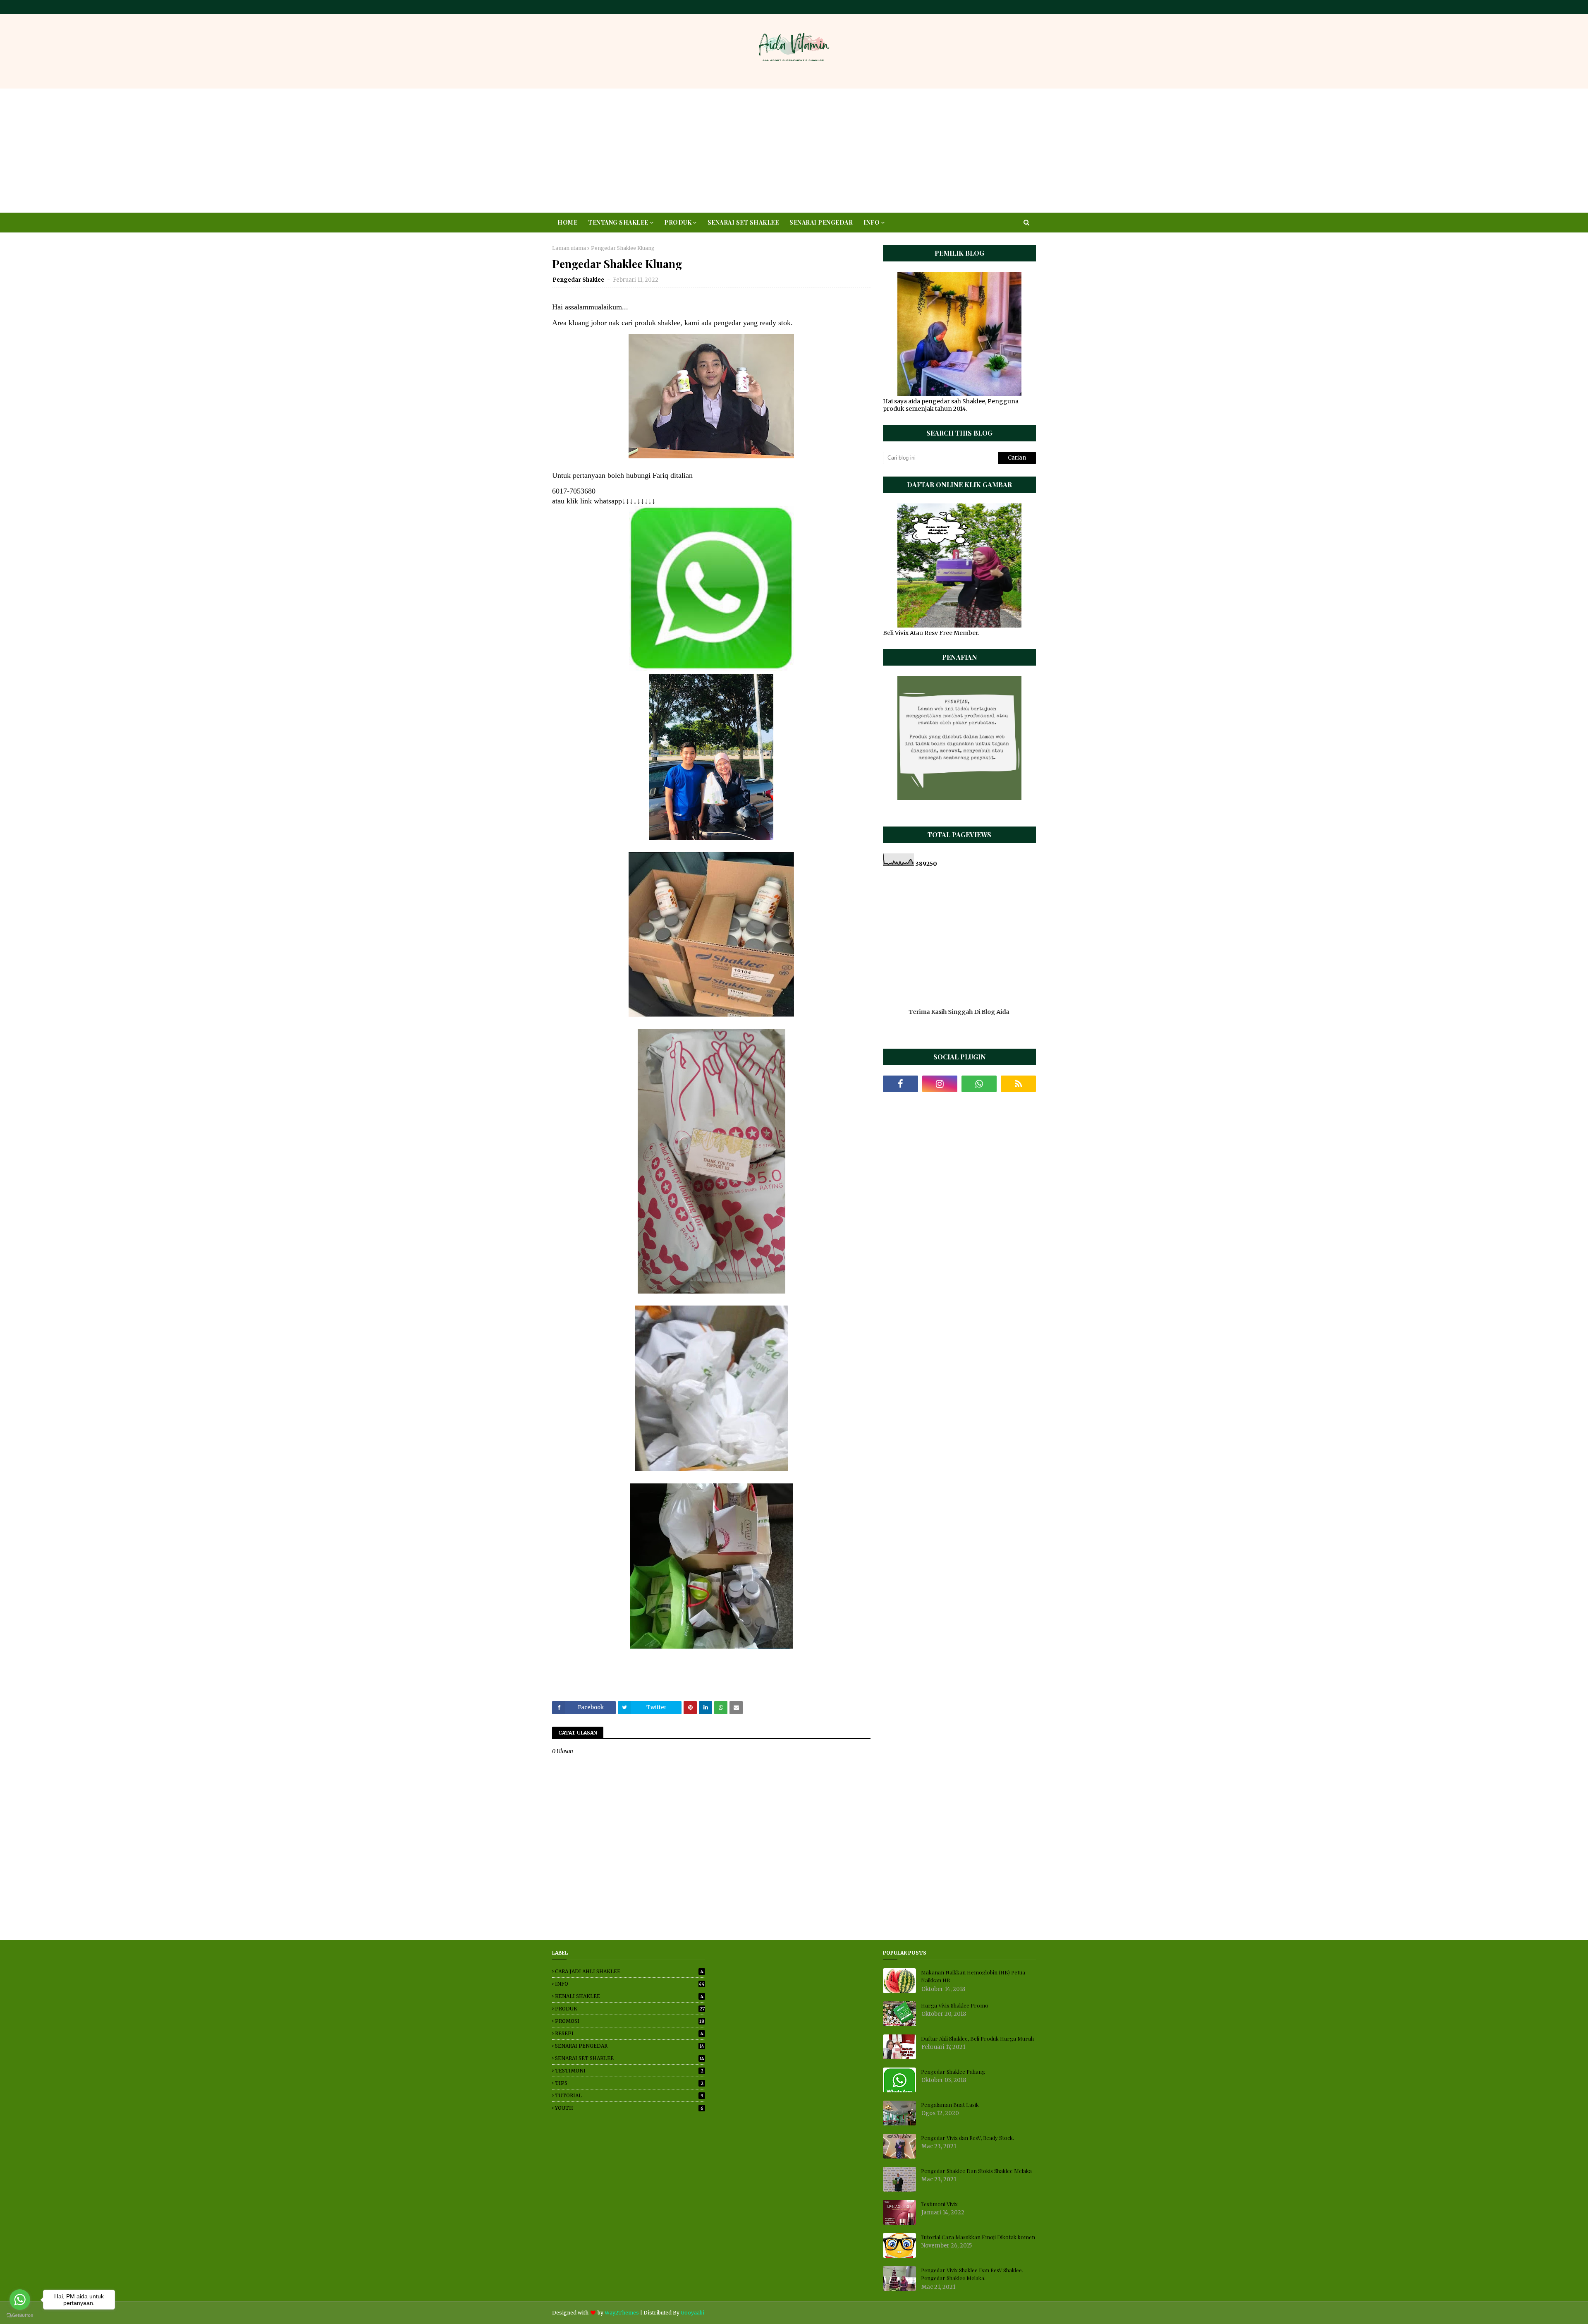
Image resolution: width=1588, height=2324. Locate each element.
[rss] (1018, 1084)
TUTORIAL (629, 2095)
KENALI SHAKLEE (629, 1996)
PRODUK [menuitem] (678, 222)
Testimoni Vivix (939, 2204)
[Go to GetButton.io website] (20, 2316)
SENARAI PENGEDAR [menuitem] (821, 222)
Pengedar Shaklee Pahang (953, 2071)
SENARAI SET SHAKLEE (630, 2058)
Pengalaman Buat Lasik (950, 2105)
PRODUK (630, 2009)
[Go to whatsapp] (20, 2300)
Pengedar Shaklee (579, 280)
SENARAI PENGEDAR (630, 2046)
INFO (630, 1984)
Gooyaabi (692, 2313)
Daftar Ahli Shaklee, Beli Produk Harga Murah (977, 2038)
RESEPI (629, 2033)
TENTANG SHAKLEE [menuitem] (618, 222)
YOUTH (629, 2108)
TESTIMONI (629, 2071)
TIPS (629, 2083)
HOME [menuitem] (567, 222)
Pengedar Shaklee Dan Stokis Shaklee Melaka (976, 2171)
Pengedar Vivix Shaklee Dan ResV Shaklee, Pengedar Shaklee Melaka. (972, 2274)
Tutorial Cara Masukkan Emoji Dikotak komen (978, 2237)
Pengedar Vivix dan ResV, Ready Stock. (967, 2138)
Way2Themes (622, 2313)
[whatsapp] (979, 1084)
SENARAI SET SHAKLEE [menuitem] (743, 222)
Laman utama (569, 248)
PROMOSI (630, 2021)
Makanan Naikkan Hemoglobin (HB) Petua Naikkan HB (973, 1976)
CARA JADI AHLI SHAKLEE (629, 1971)
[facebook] (900, 1084)
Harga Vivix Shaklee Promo (955, 2005)
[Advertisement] (794, 151)
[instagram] (940, 1084)
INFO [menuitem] (872, 222)
